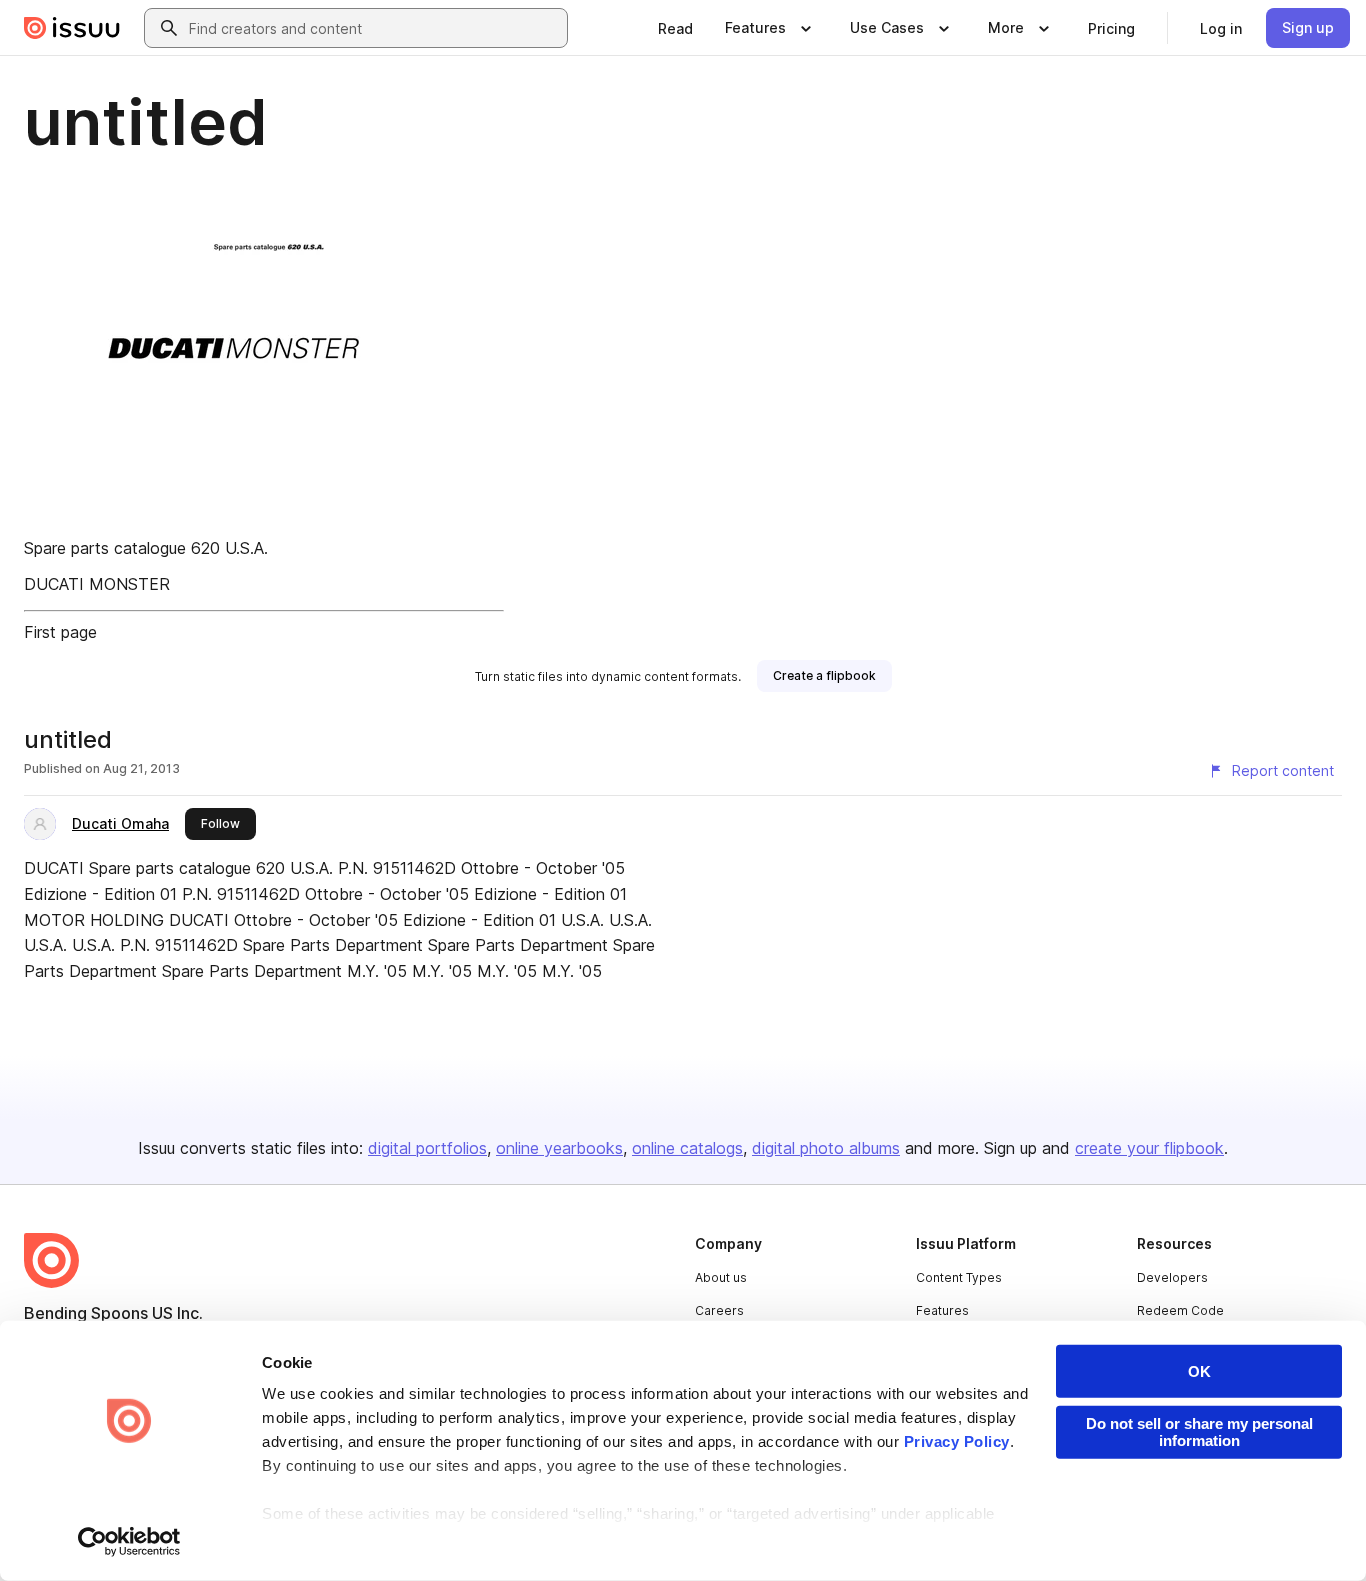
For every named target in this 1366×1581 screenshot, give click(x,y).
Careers (719, 1310)
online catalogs (687, 1148)
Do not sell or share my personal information (1199, 1432)
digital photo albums (826, 1148)
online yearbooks (559, 1148)
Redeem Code (1180, 1310)
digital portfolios (427, 1148)
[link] (675, 28)
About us (721, 1277)
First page (60, 632)
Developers (1172, 1277)
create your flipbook (1149, 1148)
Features (942, 1310)
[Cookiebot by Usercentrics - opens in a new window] (129, 1542)
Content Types (959, 1277)
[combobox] (374, 28)
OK (1199, 1371)
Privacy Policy (957, 1441)
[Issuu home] (72, 28)
